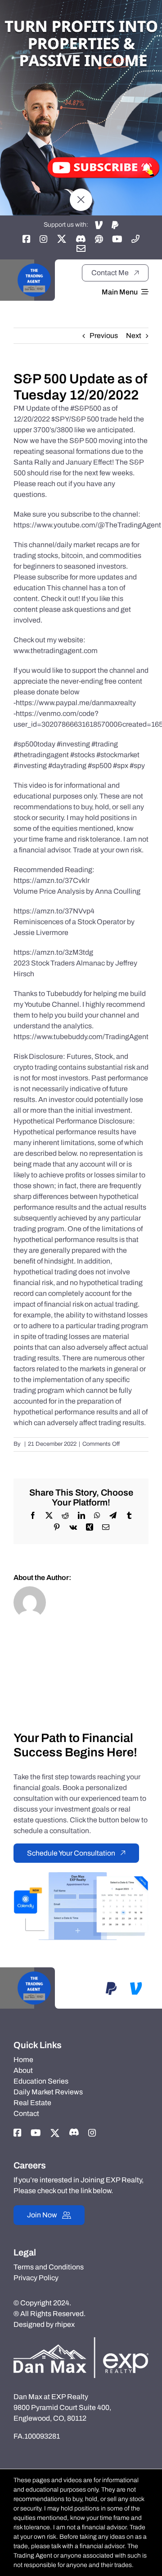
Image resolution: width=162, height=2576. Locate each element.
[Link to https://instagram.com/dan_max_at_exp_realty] (44, 239)
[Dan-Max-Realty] (81, 2341)
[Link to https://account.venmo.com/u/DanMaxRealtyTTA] (99, 225)
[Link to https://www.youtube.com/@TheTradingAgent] (117, 239)
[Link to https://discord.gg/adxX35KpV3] (81, 239)
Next (134, 336)
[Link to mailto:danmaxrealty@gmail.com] (81, 248)
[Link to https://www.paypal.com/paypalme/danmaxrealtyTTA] (115, 225)
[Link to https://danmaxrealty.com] (99, 239)
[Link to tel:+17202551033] (135, 239)
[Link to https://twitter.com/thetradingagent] (62, 239)
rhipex (65, 2324)
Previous (104, 336)
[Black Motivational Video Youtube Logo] (34, 263)
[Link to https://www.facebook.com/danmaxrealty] (27, 239)
